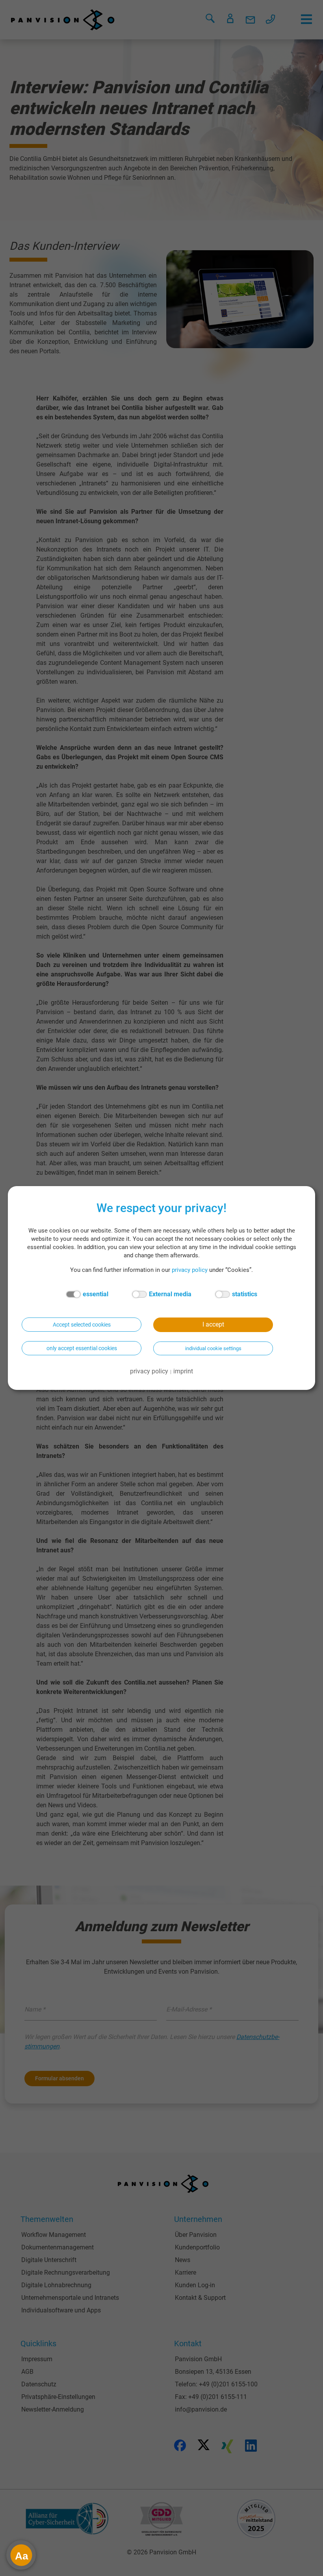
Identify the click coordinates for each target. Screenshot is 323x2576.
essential (96, 1294)
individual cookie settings (213, 1348)
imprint (183, 1371)
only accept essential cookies (82, 1348)
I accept (213, 1324)
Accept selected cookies (82, 1325)
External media (170, 1294)
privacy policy (190, 1270)
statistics (245, 1294)
